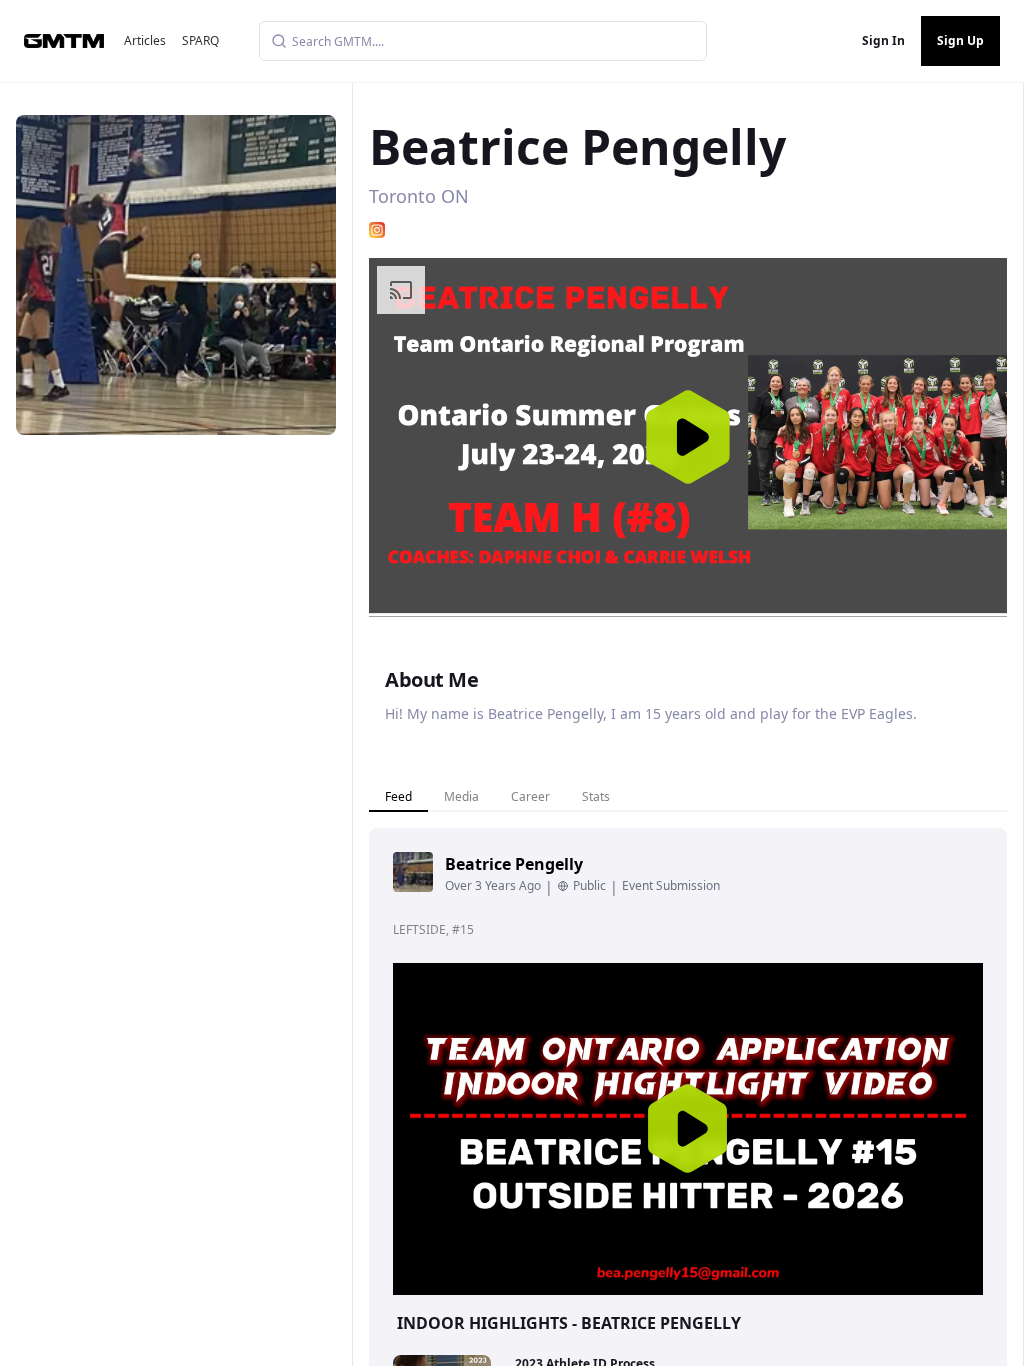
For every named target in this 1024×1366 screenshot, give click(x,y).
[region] (688, 437)
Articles (145, 40)
